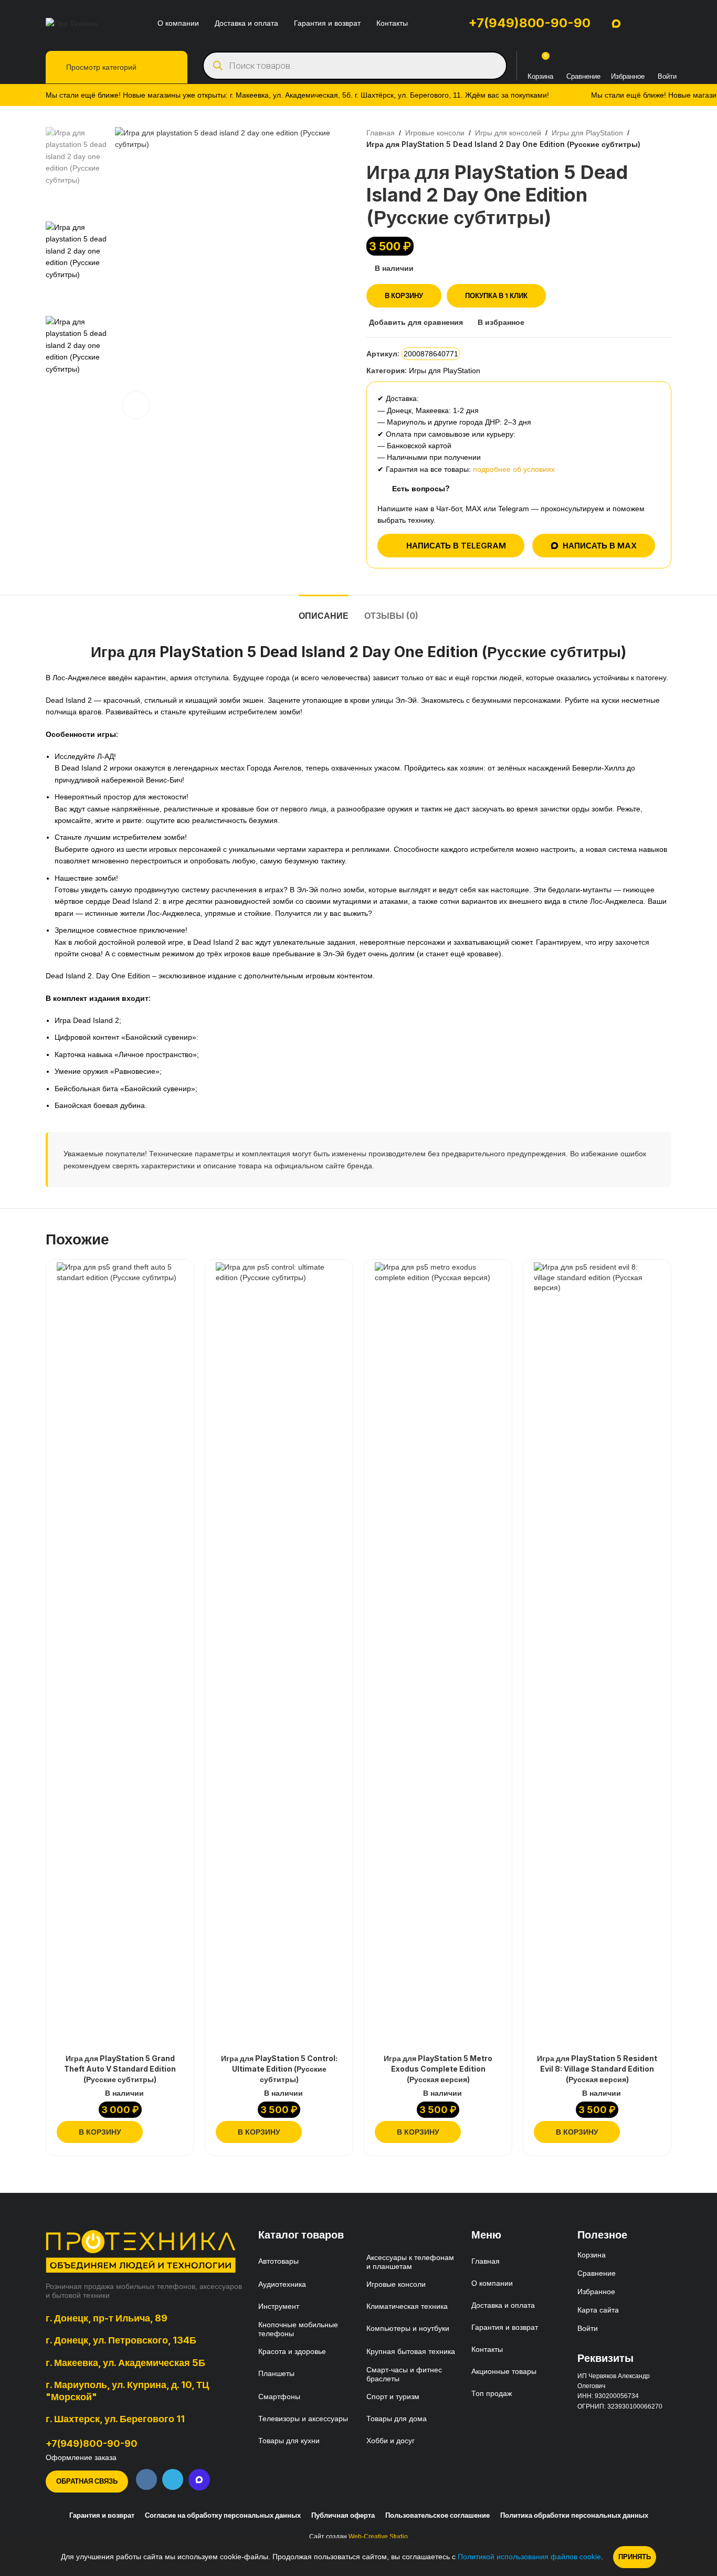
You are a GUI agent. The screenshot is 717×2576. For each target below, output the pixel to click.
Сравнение (597, 2273)
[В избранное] (176, 1274)
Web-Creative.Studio (378, 2537)
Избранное (596, 2292)
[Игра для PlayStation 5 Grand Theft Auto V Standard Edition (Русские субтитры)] (120, 1656)
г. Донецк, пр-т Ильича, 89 (107, 2318)
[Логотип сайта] (72, 23)
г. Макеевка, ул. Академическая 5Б (125, 2362)
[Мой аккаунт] (666, 60)
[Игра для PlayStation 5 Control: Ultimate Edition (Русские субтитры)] (279, 1656)
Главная (381, 133)
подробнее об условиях (514, 469)
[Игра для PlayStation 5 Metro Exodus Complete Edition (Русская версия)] (438, 1656)
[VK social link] (146, 2479)
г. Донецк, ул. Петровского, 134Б (121, 2340)
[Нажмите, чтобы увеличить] (136, 405)
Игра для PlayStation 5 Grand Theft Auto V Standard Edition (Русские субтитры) (120, 2068)
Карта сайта (598, 2310)
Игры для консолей (508, 133)
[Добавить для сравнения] (157, 2132)
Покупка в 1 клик (496, 295)
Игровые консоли (435, 133)
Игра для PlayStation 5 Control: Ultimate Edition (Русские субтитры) (279, 2068)
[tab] (324, 611)
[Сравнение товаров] (583, 60)
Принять (635, 2557)
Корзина (592, 2255)
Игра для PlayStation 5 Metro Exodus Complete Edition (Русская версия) (438, 2068)
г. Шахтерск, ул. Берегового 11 (115, 2419)
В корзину (404, 295)
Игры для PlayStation (587, 133)
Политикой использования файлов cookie (529, 2557)
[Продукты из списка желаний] (628, 60)
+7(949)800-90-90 (529, 23)
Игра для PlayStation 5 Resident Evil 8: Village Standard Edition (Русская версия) (597, 2068)
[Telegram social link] (173, 2479)
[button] (100, 2132)
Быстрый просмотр (177, 2132)
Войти (588, 2328)
